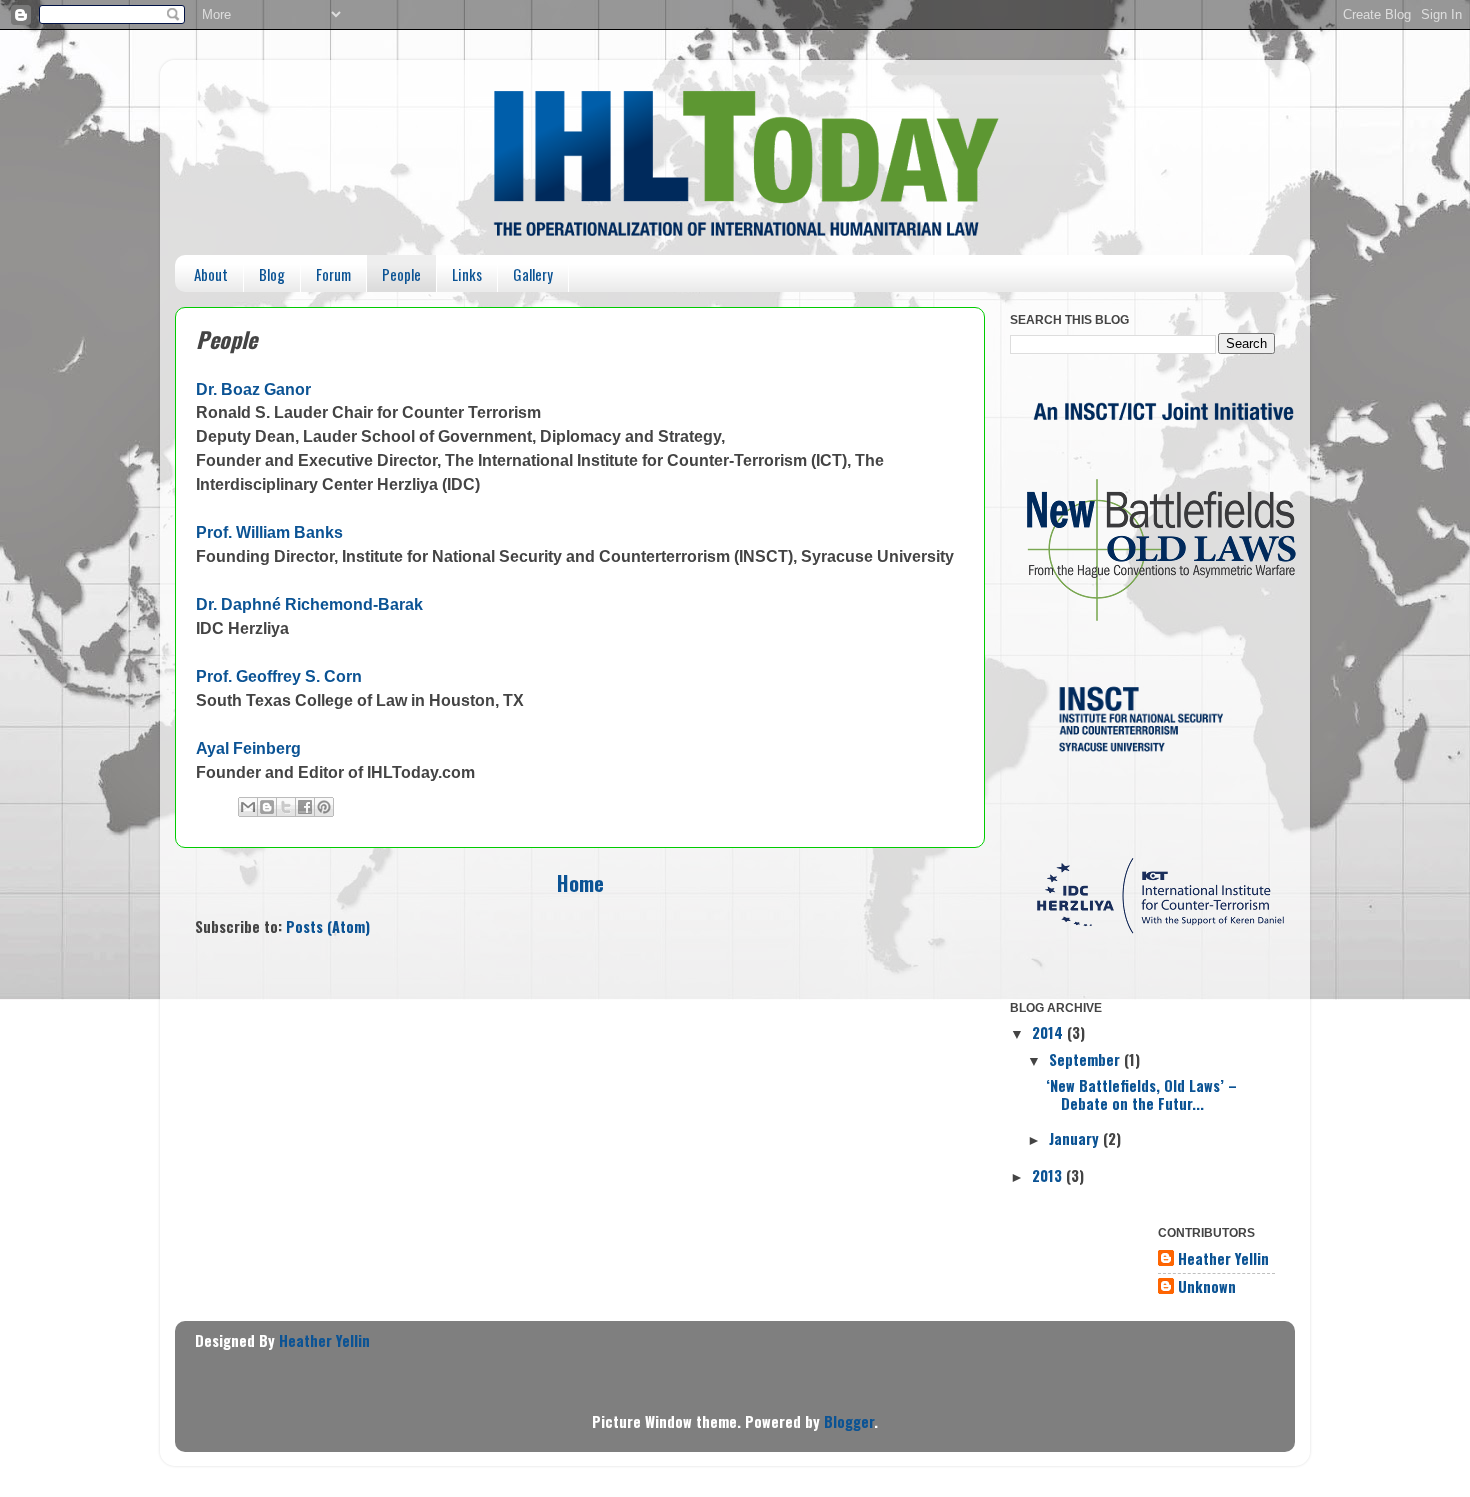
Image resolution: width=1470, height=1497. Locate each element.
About (211, 274)
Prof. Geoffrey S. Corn (279, 676)
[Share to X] (286, 807)
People (401, 274)
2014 (1049, 1032)
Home (580, 883)
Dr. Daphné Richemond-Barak (309, 604)
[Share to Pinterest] (324, 807)
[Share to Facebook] (305, 807)
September (1086, 1059)
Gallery (533, 274)
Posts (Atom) (328, 926)
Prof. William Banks (269, 532)
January (1076, 1138)
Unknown (1207, 1287)
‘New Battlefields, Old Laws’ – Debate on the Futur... (1141, 1094)
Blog (272, 274)
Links (467, 274)
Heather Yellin (1223, 1259)
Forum (333, 274)
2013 (1049, 1175)
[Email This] (248, 807)
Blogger (849, 1421)
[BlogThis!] (267, 807)
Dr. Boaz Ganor (253, 389)
